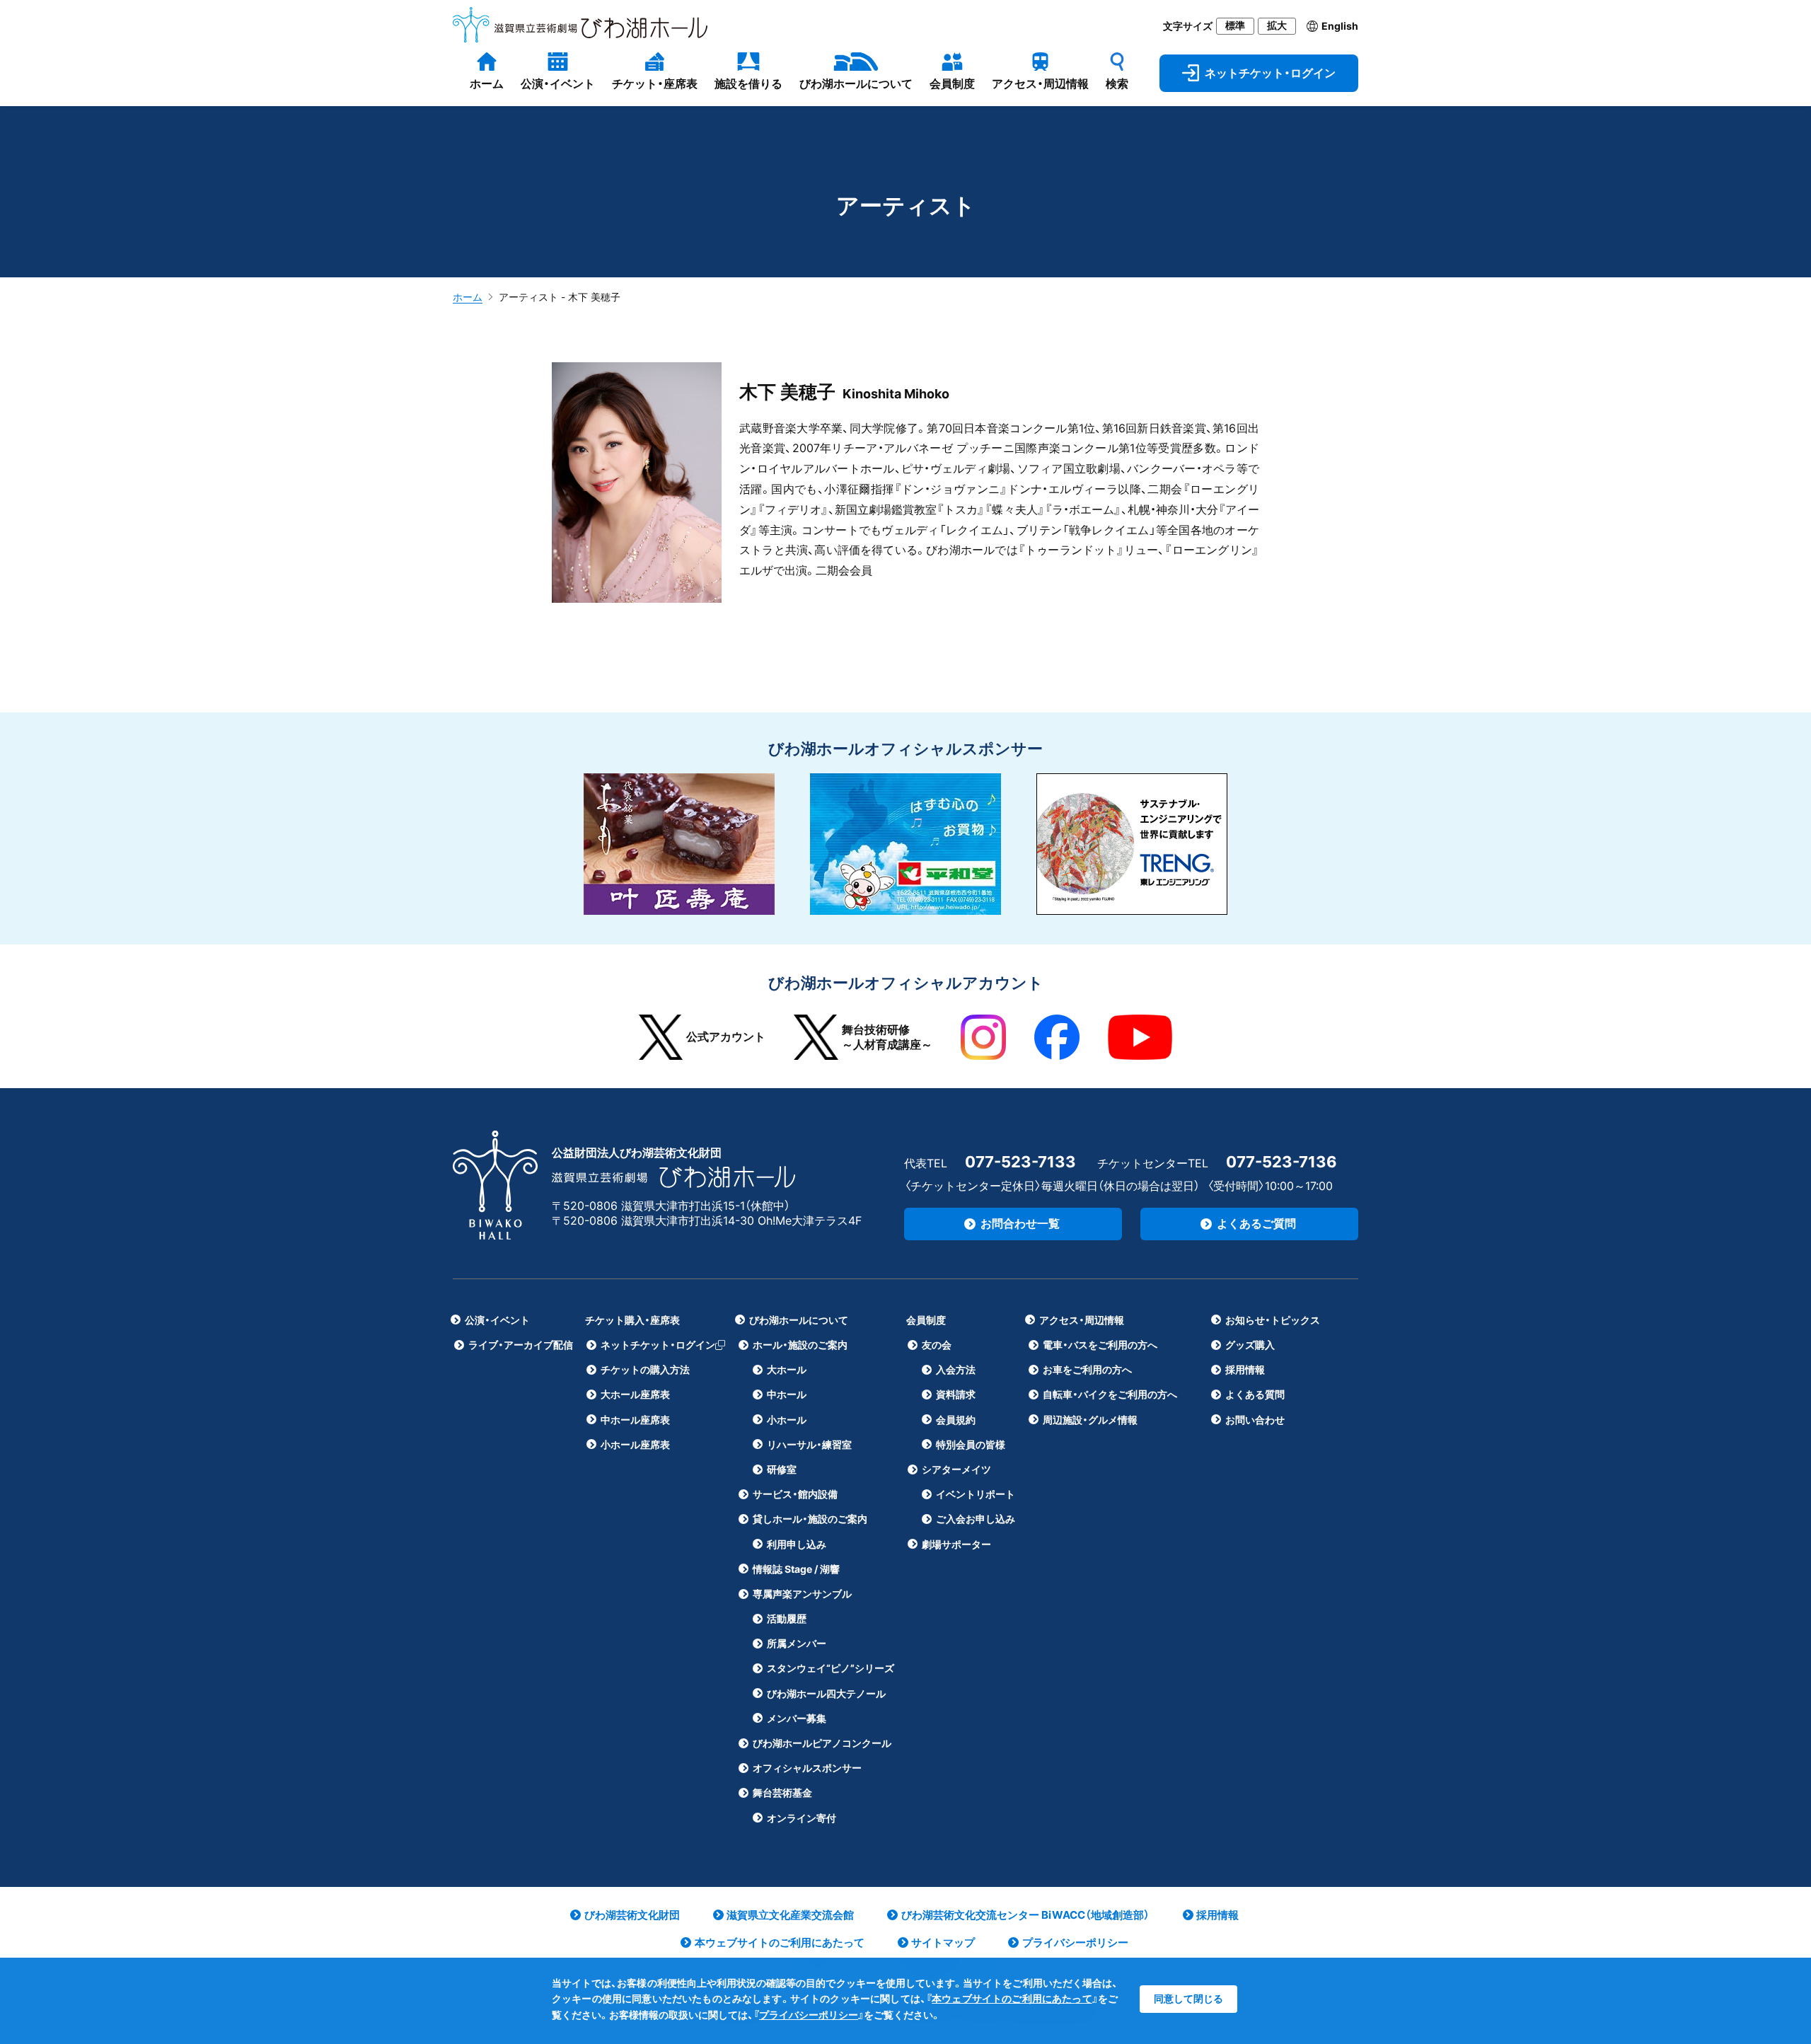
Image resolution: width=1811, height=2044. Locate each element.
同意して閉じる (1188, 1998)
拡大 (1277, 25)
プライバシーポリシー (809, 2015)
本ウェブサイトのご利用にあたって (1012, 1998)
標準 (1235, 25)
